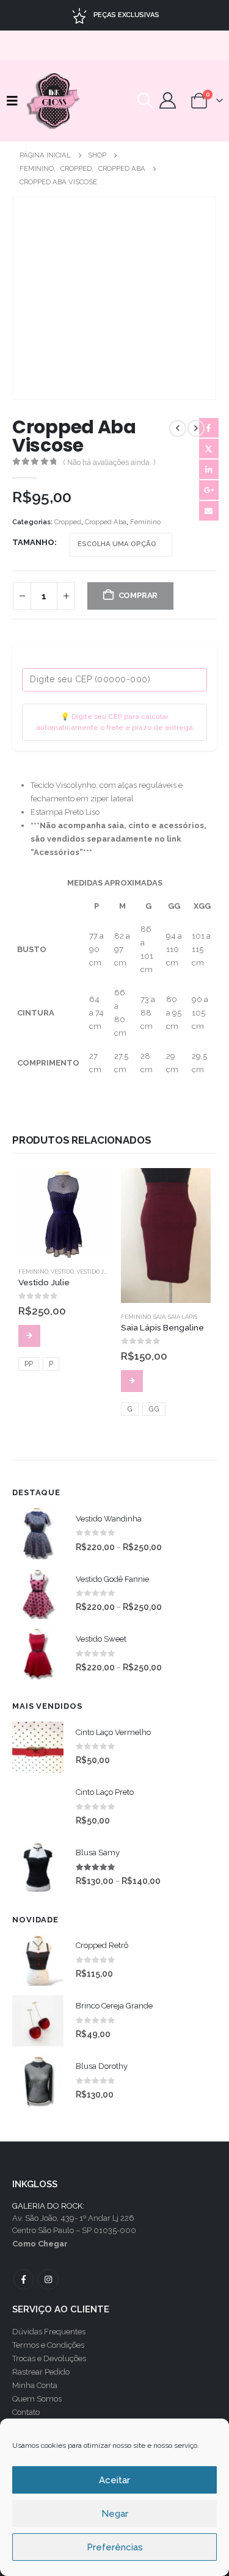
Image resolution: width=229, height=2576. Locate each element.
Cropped (68, 522)
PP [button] (29, 1364)
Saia (159, 1317)
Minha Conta (35, 2385)
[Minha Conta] (168, 100)
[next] (196, 428)
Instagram (48, 2279)
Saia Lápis (183, 1317)
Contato (26, 2412)
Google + (209, 490)
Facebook (209, 428)
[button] (15, 101)
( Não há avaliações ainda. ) (109, 463)
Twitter (209, 449)
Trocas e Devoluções (49, 2358)
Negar (115, 2514)
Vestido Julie (97, 1272)
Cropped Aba (106, 522)
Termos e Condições (48, 2345)
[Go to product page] (64, 1213)
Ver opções (29, 1336)
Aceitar (114, 2480)
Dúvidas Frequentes (49, 2332)
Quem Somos (37, 2399)
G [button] (130, 1409)
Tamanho (33, 542)
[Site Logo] (54, 101)
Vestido (62, 1272)
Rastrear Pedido (41, 2372)
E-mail (209, 511)
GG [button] (154, 1409)
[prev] (178, 428)
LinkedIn (209, 469)
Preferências (115, 2547)
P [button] (51, 1364)
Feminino (145, 522)
